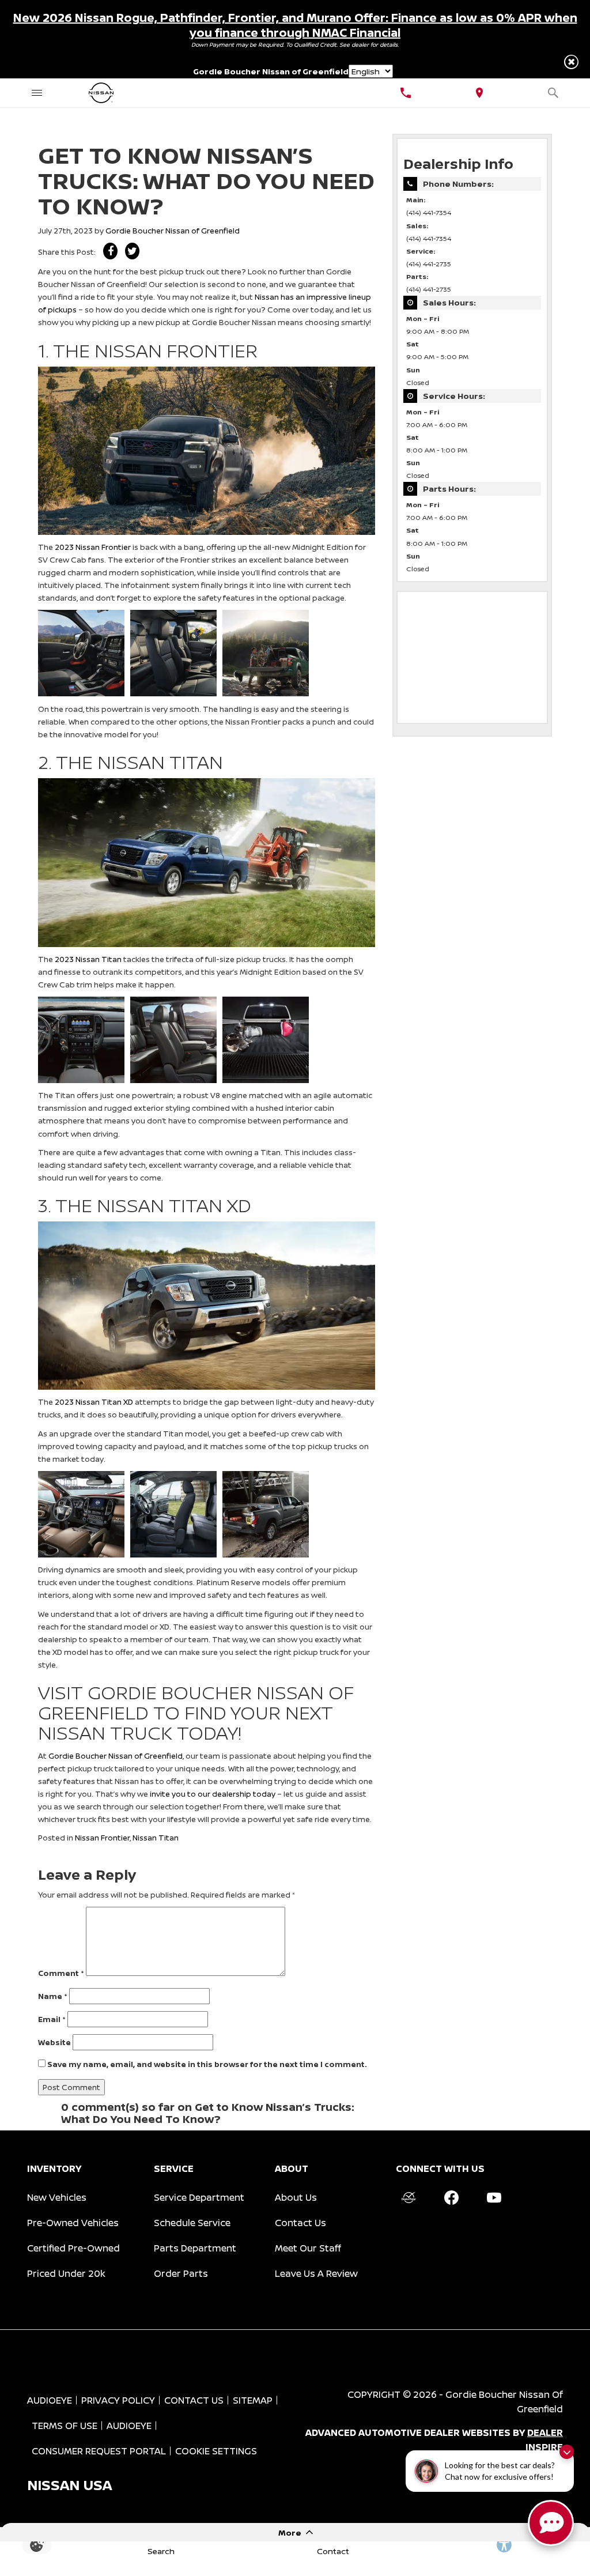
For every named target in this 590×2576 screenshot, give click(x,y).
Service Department (199, 2197)
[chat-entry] (551, 2523)
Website (54, 2042)
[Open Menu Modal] (37, 93)
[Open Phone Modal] (406, 93)
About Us (296, 2197)
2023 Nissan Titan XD (94, 1402)
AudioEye (50, 2400)
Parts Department (195, 2248)
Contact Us (300, 2223)
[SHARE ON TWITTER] (132, 251)
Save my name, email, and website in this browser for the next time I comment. (207, 2064)
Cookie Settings (216, 2451)
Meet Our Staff (308, 2248)
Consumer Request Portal (99, 2451)
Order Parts (181, 2273)
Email (52, 2019)
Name (53, 1996)
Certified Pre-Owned (73, 2248)
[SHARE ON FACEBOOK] (110, 251)
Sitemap (253, 2400)
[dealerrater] (409, 2197)
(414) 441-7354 (429, 213)
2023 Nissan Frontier (93, 547)
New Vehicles (57, 2197)
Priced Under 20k (66, 2273)
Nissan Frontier (102, 1838)
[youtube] (494, 2197)
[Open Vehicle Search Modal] (553, 93)
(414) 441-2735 (429, 264)
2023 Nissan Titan (88, 959)
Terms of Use (65, 2426)
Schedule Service (192, 2223)
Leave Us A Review (316, 2273)
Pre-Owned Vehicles (73, 2223)
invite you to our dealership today (213, 1794)
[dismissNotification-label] (567, 2452)
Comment (61, 1973)
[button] (571, 62)
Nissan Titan (156, 1838)
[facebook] (451, 2197)
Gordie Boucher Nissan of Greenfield (173, 231)
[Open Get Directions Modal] (479, 93)
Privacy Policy (118, 2400)
